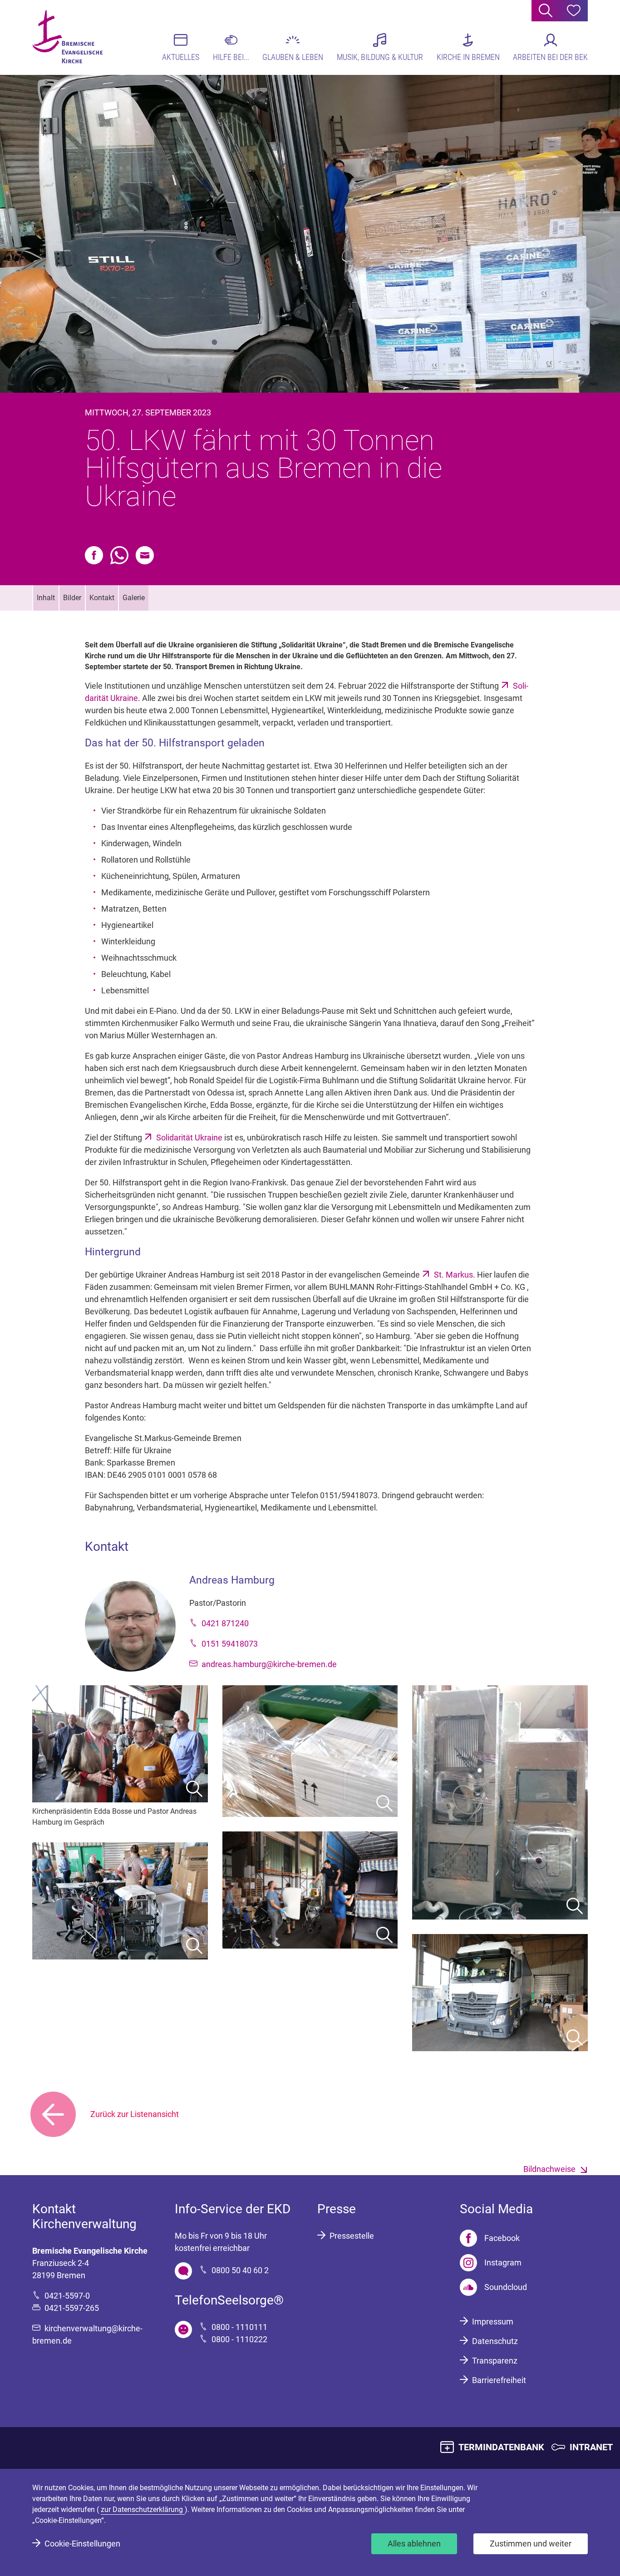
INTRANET (591, 2447)
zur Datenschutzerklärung (143, 2509)
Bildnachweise (549, 2169)
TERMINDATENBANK (501, 2447)
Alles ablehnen (414, 2544)
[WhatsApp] (119, 555)
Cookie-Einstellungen (82, 2544)
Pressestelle (352, 2236)
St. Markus (453, 1275)
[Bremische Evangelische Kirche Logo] (67, 37)
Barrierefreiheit (499, 2380)
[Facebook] (94, 555)
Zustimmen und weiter (531, 2544)
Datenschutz (495, 2341)
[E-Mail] (145, 555)
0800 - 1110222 (239, 2339)
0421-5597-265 (72, 2308)
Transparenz (495, 2361)
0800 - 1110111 (239, 2327)
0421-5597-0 (67, 2296)
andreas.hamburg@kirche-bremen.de (269, 1664)
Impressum (493, 2322)
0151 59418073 (230, 1644)
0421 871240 (225, 1623)
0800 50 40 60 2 (240, 2270)
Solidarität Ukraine (189, 1137)
